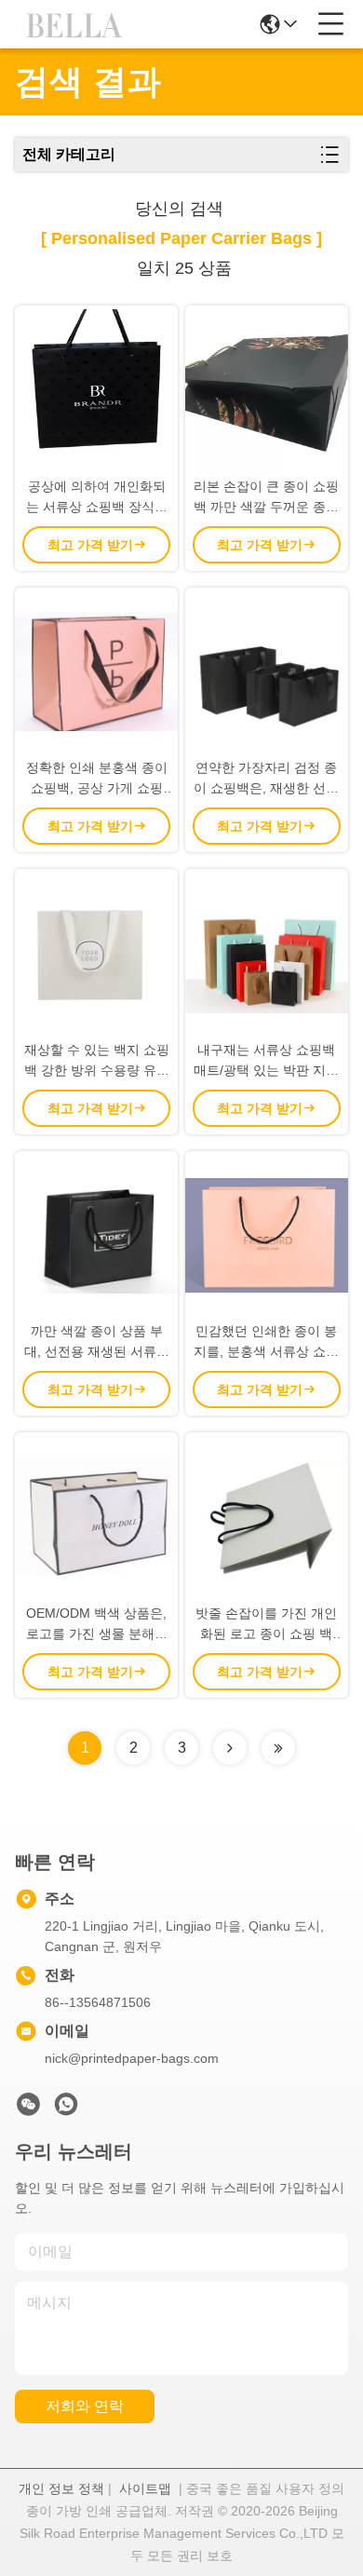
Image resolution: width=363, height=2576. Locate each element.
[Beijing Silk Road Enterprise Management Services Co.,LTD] (76, 24)
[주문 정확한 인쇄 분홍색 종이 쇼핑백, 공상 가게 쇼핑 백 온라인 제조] (96, 673)
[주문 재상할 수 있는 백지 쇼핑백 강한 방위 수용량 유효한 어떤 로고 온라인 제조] (96, 954)
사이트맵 (145, 2488)
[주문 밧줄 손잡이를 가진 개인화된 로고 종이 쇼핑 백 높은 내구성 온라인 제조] (267, 1518)
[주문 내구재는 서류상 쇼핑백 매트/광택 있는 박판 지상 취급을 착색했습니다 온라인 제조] (267, 954)
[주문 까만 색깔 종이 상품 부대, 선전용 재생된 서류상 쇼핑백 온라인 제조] (96, 1236)
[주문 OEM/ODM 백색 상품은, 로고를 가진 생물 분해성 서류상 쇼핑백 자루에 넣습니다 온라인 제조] (96, 1518)
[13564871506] (66, 2109)
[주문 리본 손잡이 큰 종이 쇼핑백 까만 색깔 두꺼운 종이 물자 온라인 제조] (267, 391)
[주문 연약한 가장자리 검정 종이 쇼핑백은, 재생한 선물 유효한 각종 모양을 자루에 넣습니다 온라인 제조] (267, 673)
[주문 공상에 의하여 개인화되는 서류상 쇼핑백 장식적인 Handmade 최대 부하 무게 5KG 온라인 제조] (96, 391)
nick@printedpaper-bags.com (132, 2058)
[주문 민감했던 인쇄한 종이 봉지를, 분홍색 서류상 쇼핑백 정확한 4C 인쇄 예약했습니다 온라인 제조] (267, 1236)
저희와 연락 (85, 2406)
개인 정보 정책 (61, 2488)
